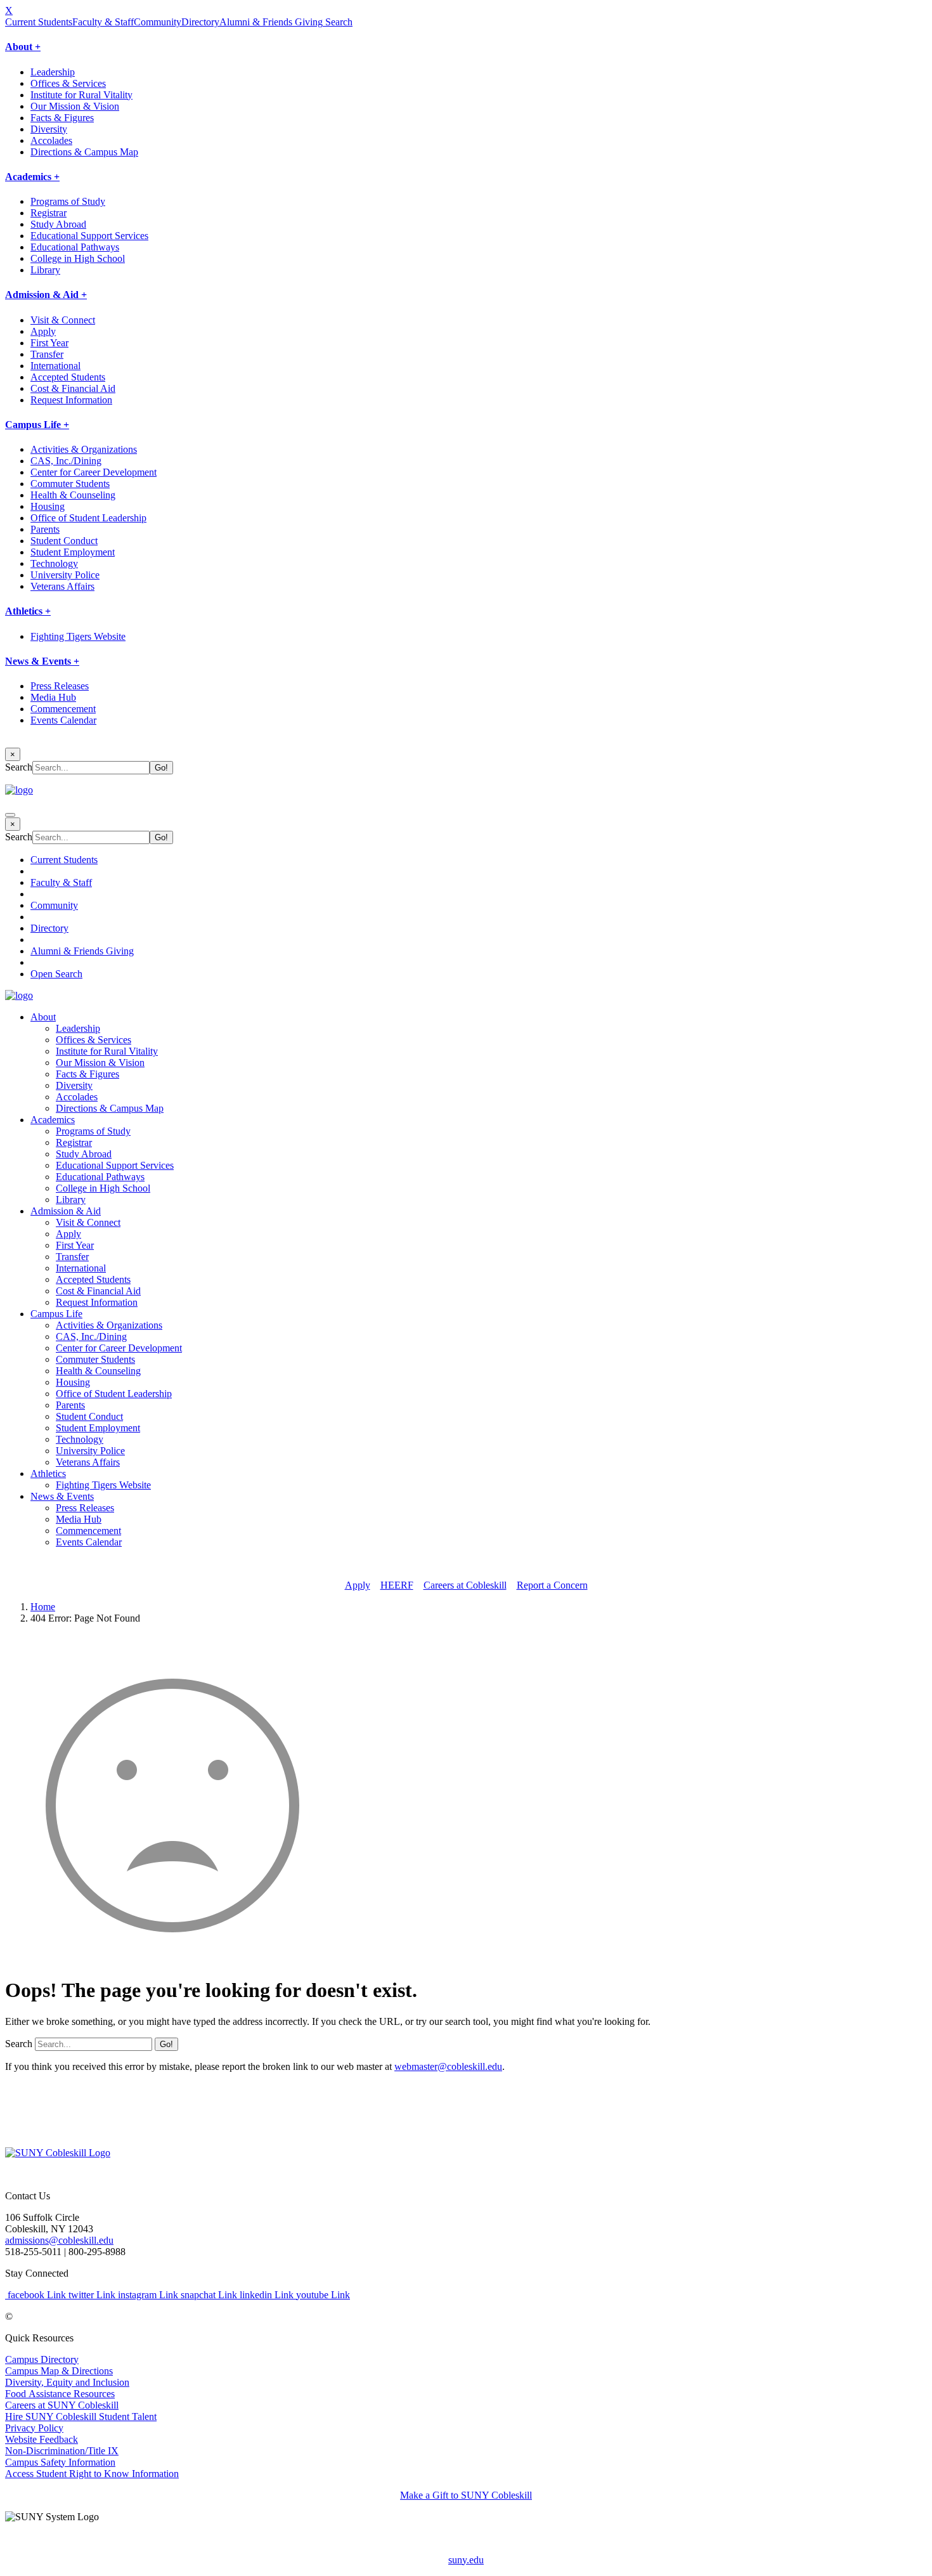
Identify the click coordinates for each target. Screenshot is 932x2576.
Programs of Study (68, 201)
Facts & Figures (62, 118)
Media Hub (53, 697)
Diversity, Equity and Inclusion (67, 2382)
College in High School (78, 258)
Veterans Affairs (62, 586)
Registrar (49, 213)
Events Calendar (63, 720)
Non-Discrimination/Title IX (62, 2451)
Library (45, 270)
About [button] (43, 1017)
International (55, 366)
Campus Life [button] (56, 1314)
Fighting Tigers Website (78, 636)
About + (23, 47)
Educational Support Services (89, 236)
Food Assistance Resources (60, 2394)
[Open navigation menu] (10, 815)
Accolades (51, 140)
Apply (43, 331)
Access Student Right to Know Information (92, 2474)
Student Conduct (64, 541)
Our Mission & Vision (75, 106)
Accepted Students (68, 377)
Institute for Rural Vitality (81, 95)
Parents (45, 529)
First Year (49, 343)
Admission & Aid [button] (66, 1211)
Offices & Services (68, 83)
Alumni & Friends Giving (271, 22)
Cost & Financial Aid (73, 388)
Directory (200, 22)
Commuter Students (70, 484)
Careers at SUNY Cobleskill (62, 2405)
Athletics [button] (48, 1473)
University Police (65, 575)
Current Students (39, 22)
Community (158, 22)
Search (338, 22)
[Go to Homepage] (58, 2153)
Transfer (47, 354)
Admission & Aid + (46, 295)
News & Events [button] (62, 1496)
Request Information (71, 400)
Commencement (63, 709)
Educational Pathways (75, 247)
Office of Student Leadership (88, 518)
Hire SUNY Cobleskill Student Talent (81, 2417)
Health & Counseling (73, 495)
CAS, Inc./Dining (66, 461)
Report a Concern (552, 1585)
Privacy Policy (34, 2428)
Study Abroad (58, 224)
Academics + (32, 177)
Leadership (53, 72)
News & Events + (42, 661)
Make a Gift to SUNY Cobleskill (466, 2495)
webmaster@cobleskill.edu (448, 2066)
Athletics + (28, 611)
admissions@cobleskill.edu (59, 2240)
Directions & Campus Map (84, 152)
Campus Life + (37, 425)
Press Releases (60, 686)
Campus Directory (42, 2359)
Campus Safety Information (60, 2462)
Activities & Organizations (84, 449)
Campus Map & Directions (59, 2371)
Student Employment (73, 552)
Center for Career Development (94, 472)
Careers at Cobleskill (465, 1585)
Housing (48, 506)
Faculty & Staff (103, 22)
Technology (54, 563)
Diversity (49, 129)
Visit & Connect (63, 320)
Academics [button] (53, 1120)
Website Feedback (42, 2439)
